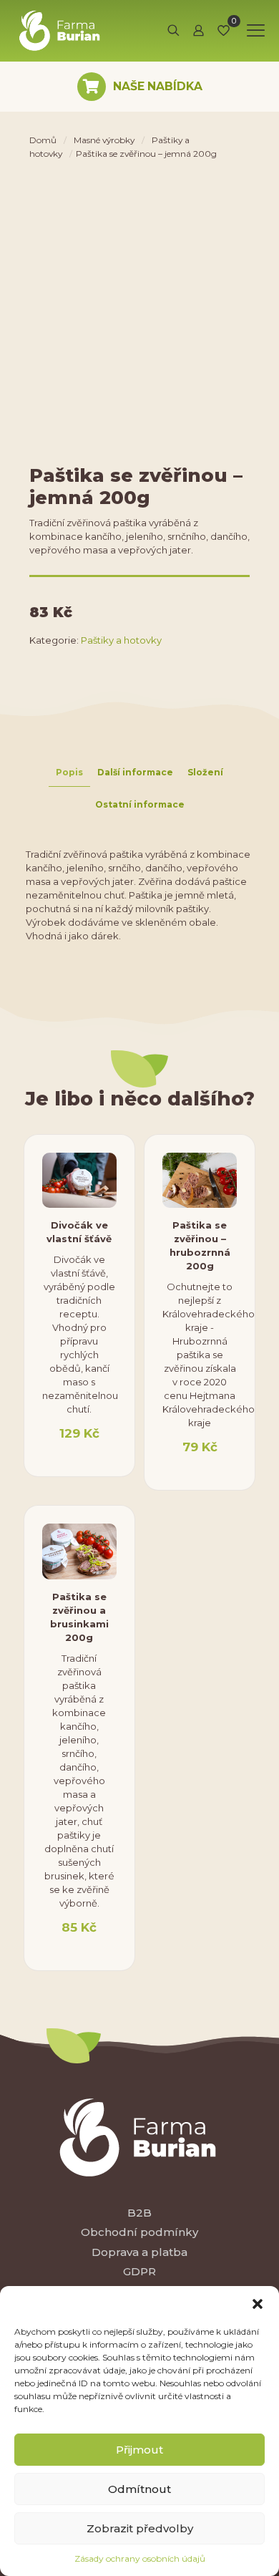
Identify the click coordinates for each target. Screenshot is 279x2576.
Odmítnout (139, 2489)
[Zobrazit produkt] (100, 1190)
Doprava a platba (139, 2252)
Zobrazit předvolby (140, 2528)
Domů (43, 140)
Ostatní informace (140, 804)
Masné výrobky (104, 140)
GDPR (139, 2271)
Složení (205, 772)
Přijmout (139, 2450)
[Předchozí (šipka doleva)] (25, 1288)
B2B (139, 2213)
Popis (69, 772)
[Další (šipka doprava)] (254, 1288)
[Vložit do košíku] (100, 1169)
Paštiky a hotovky (121, 640)
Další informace (135, 772)
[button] (258, 2304)
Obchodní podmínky (139, 2232)
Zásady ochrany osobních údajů (140, 2558)
